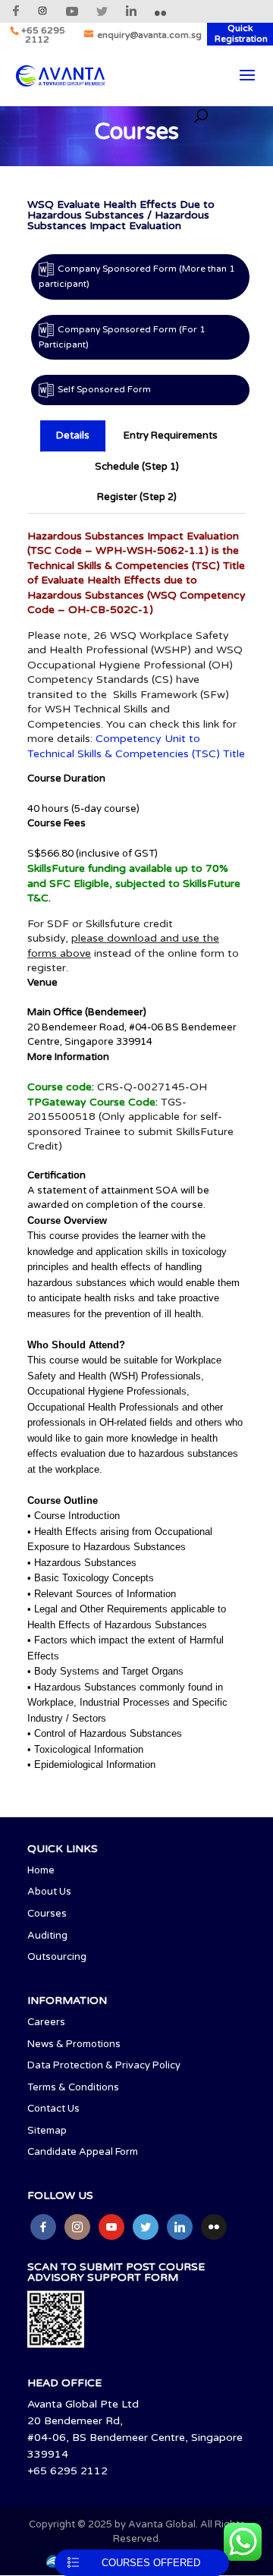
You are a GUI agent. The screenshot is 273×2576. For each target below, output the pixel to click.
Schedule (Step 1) (137, 467)
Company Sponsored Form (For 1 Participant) (122, 337)
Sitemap (47, 2131)
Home (41, 1870)
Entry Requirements (171, 436)
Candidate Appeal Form (83, 2152)
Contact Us (53, 2109)
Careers (46, 2022)
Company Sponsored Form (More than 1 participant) (137, 276)
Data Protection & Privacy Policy (104, 2065)
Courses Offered (151, 2563)
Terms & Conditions (73, 2087)
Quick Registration (241, 33)
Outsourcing (57, 1957)
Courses (47, 1914)
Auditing (47, 1936)
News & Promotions (74, 2044)
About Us (49, 1892)
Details (73, 436)
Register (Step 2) (137, 497)
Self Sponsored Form (104, 389)
